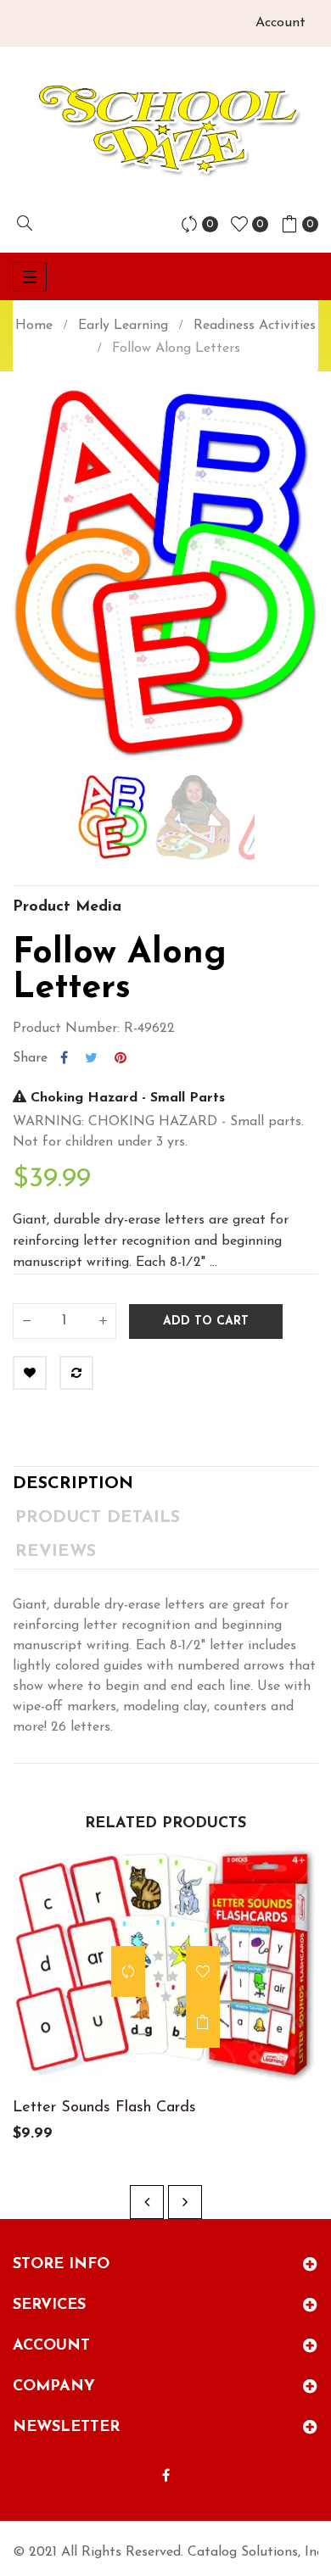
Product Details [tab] (98, 1518)
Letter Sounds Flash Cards (104, 2108)
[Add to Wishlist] (30, 1373)
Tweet (91, 1058)
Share (64, 1058)
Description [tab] (73, 1484)
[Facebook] (166, 2477)
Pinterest (121, 1058)
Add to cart (206, 1321)
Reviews (56, 1552)
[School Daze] (166, 129)
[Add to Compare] (76, 1373)
